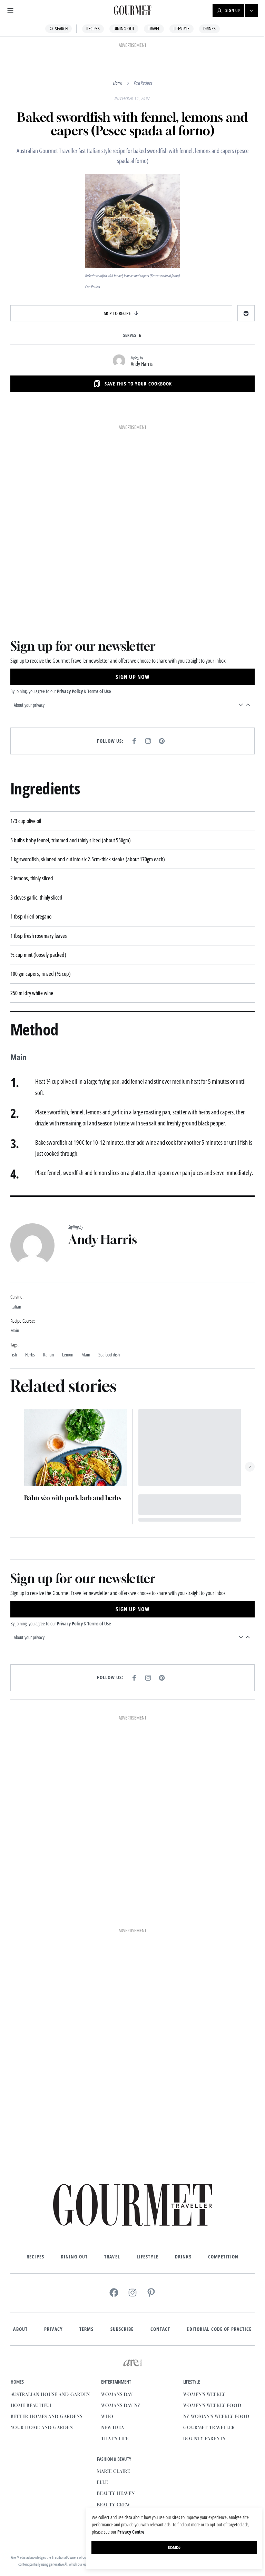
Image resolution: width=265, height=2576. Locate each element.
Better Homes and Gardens (85, 2404)
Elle (141, 2470)
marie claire (152, 2459)
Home (115, 83)
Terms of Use (99, 687)
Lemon (68, 1352)
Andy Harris (139, 364)
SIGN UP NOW (130, 673)
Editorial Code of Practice (217, 2316)
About (18, 2316)
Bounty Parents (74, 2503)
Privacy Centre (126, 2532)
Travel (151, 28)
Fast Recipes (140, 83)
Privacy (51, 2316)
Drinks (207, 28)
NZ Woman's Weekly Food (86, 2481)
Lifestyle (179, 28)
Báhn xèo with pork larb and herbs (73, 1494)
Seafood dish (109, 1352)
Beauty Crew (152, 2492)
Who (146, 2404)
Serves (127, 335)
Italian (48, 1352)
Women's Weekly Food (82, 2470)
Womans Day (156, 2382)
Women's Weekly (74, 2459)
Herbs (30, 1352)
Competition (220, 2244)
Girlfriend (150, 2503)
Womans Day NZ (159, 2393)
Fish (14, 1352)
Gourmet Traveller (79, 2492)
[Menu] (10, 10)
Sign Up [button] (228, 11)
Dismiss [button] (169, 2547)
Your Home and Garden (80, 2415)
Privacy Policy (70, 687)
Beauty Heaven (154, 2481)
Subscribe (119, 2316)
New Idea (151, 2415)
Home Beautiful (70, 2393)
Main (86, 1352)
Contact (158, 2316)
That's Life (154, 2426)
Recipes (91, 28)
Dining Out (121, 28)
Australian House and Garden (89, 2382)
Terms (84, 2316)
